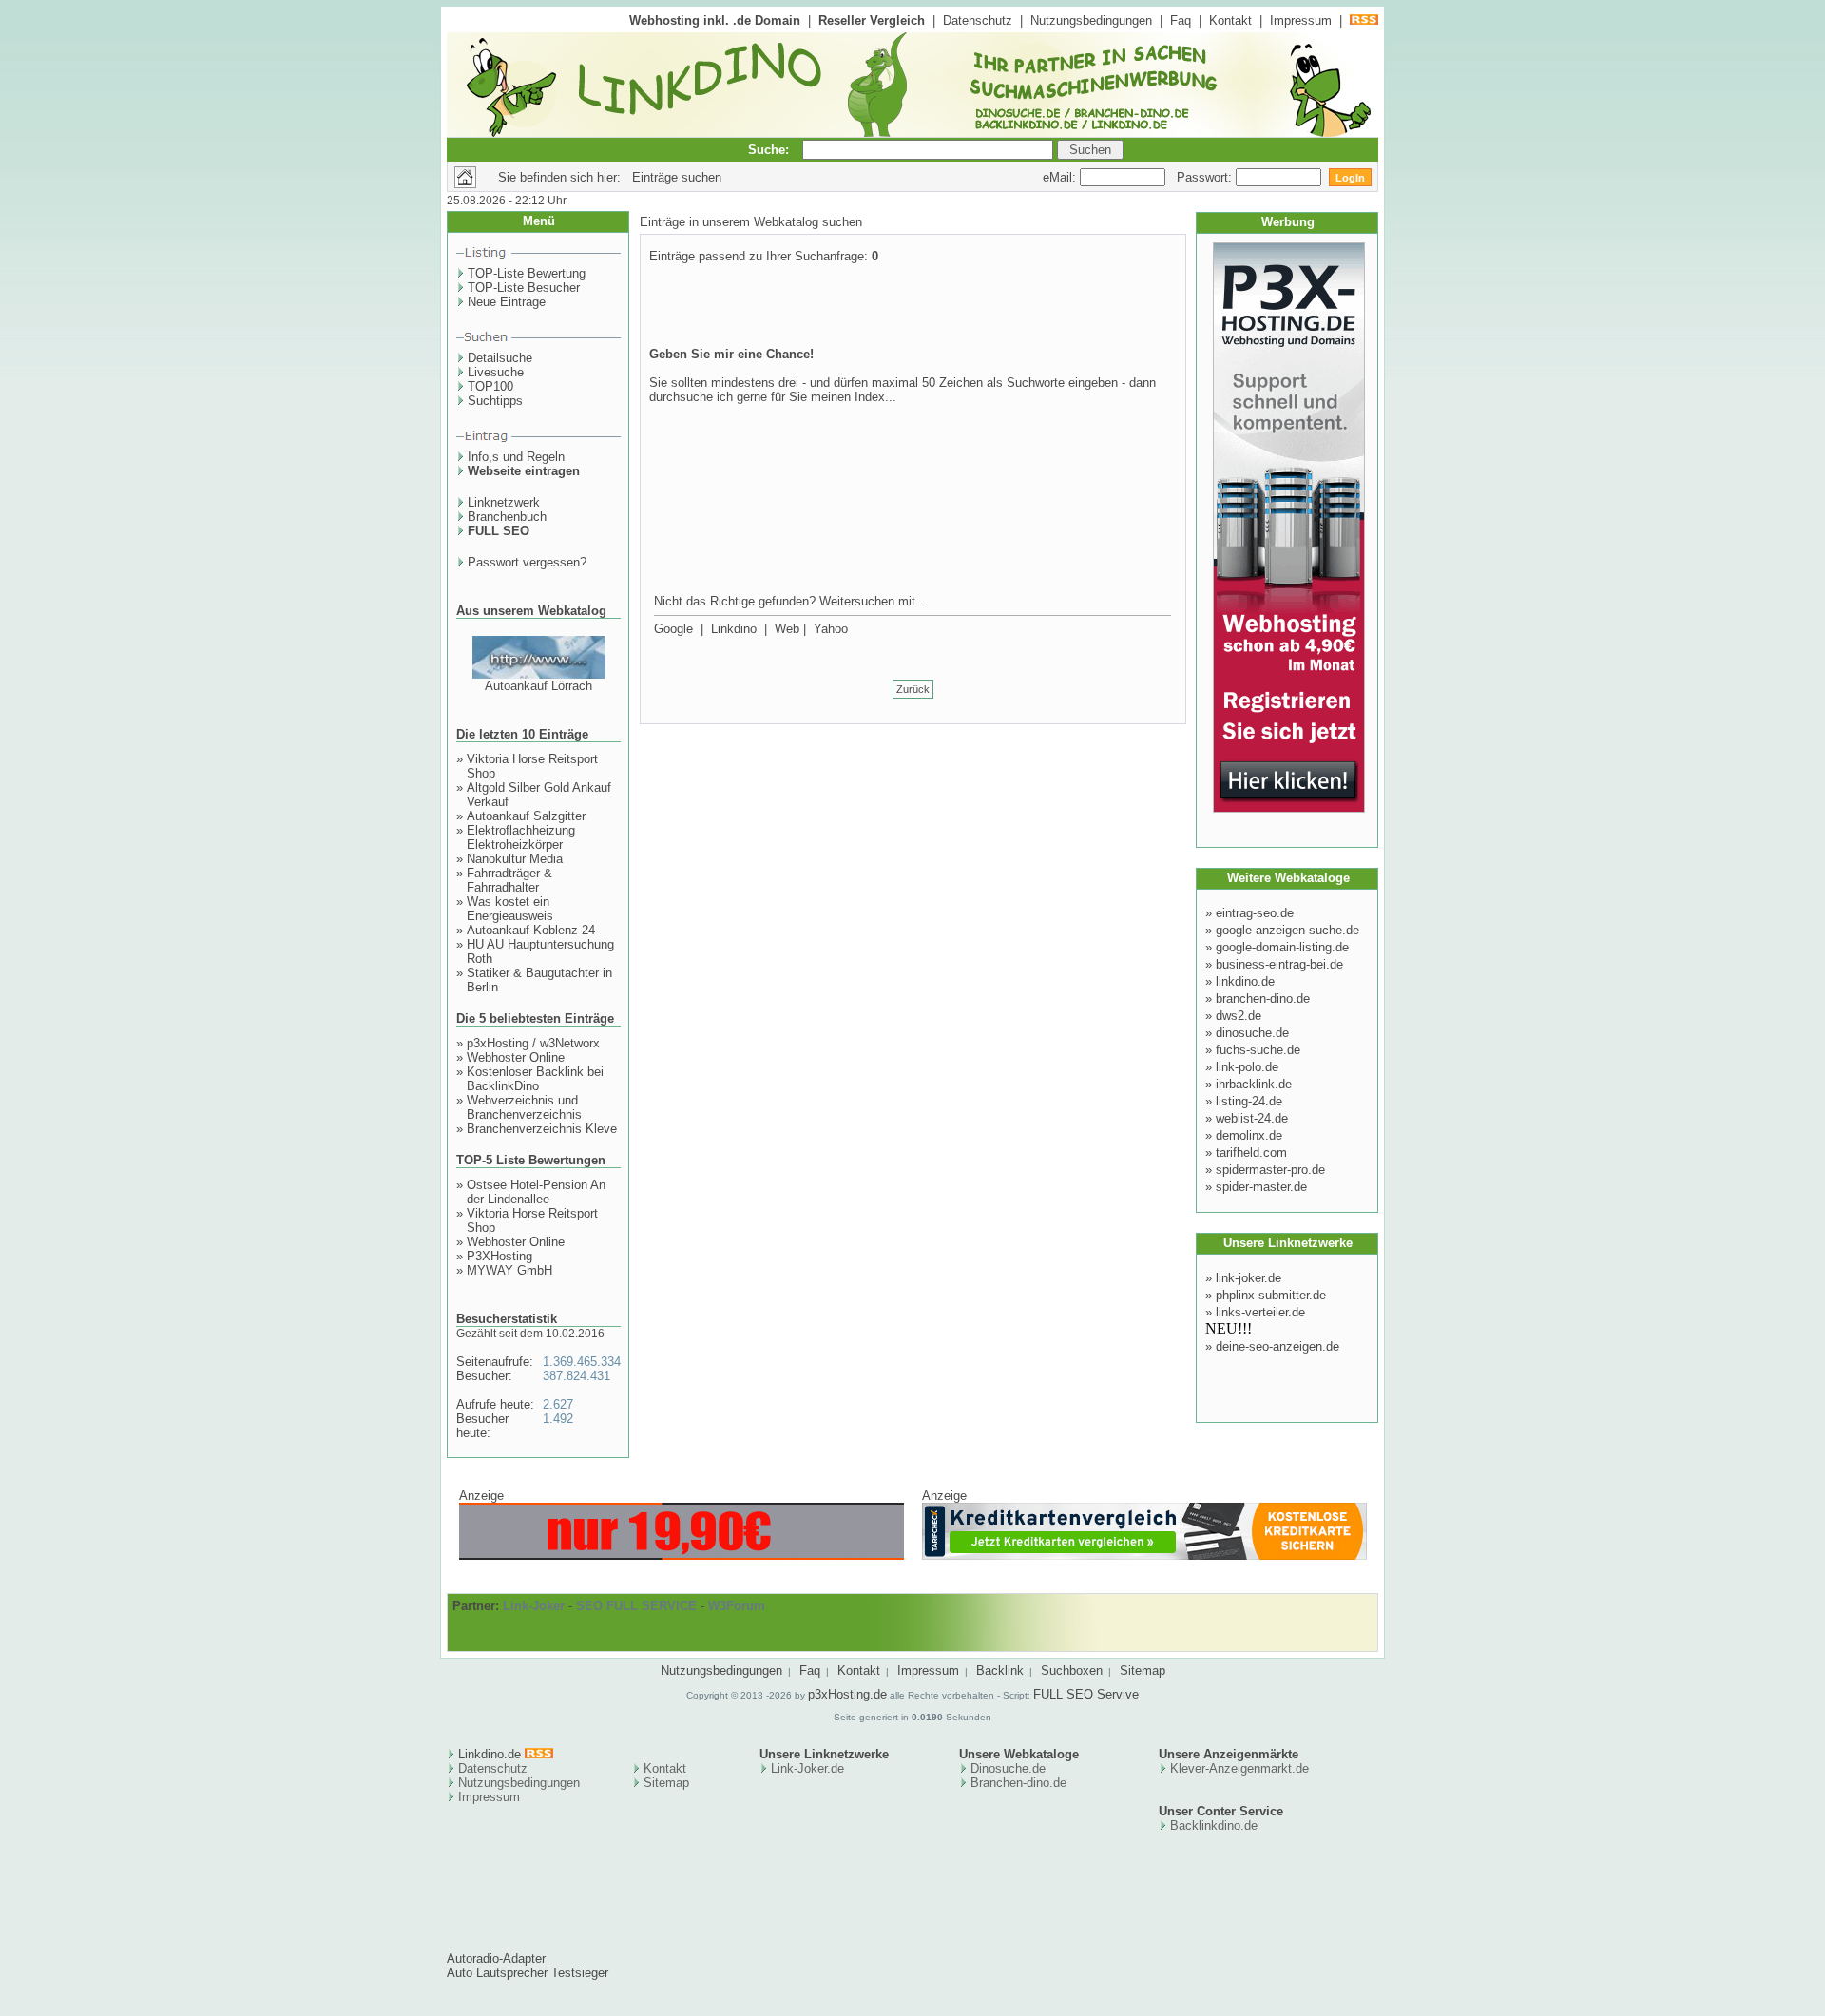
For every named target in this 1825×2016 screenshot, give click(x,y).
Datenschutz (978, 20)
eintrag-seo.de (1255, 913)
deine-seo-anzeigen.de (1277, 1346)
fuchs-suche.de (1258, 1050)
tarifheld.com (1251, 1152)
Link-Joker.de (807, 1768)
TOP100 (490, 386)
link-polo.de (1247, 1067)
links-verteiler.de (1260, 1312)
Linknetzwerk (504, 502)
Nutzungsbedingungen (1091, 20)
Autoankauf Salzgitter (526, 816)
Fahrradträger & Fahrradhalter (509, 880)
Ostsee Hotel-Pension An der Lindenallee (536, 1192)
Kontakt (1230, 20)
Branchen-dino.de (1018, 1783)
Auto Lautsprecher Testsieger (528, 1973)
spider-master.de (1261, 1187)
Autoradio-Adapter (496, 1958)
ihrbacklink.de (1254, 1084)
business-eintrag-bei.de (1279, 964)
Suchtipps (495, 401)
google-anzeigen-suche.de (1287, 930)
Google (673, 629)
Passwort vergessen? (527, 562)
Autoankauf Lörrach (538, 686)
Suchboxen (1072, 1670)
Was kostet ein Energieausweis (510, 909)
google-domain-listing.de (1282, 947)
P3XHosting (499, 1256)
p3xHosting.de (847, 1694)
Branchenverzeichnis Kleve (542, 1129)
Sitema (663, 1783)
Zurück (913, 689)
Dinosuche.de (1008, 1768)
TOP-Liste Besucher (524, 288)
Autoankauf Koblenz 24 (531, 930)
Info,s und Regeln (516, 457)
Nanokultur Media (515, 859)
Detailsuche (500, 358)
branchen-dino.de (1263, 998)
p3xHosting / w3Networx (533, 1043)
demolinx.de (1249, 1135)
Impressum (1301, 20)
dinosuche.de (1252, 1033)
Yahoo (831, 629)
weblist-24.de (1252, 1118)
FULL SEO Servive (1086, 1694)
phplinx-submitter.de (1271, 1295)
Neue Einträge (507, 302)
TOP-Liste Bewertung (527, 273)
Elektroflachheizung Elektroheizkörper (521, 837)
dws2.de (1239, 1016)
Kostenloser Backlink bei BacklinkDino (535, 1079)
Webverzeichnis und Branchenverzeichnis (524, 1107)
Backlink (1000, 1670)
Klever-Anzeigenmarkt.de (1239, 1768)
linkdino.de (1245, 981)
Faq (1181, 20)
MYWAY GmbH (509, 1270)
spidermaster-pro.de (1270, 1170)
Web (787, 629)
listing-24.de (1249, 1101)
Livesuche (496, 372)
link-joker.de (1249, 1278)
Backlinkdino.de (1214, 1825)
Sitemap (1143, 1670)
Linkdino (734, 629)
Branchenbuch (507, 517)
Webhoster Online (516, 1057)
